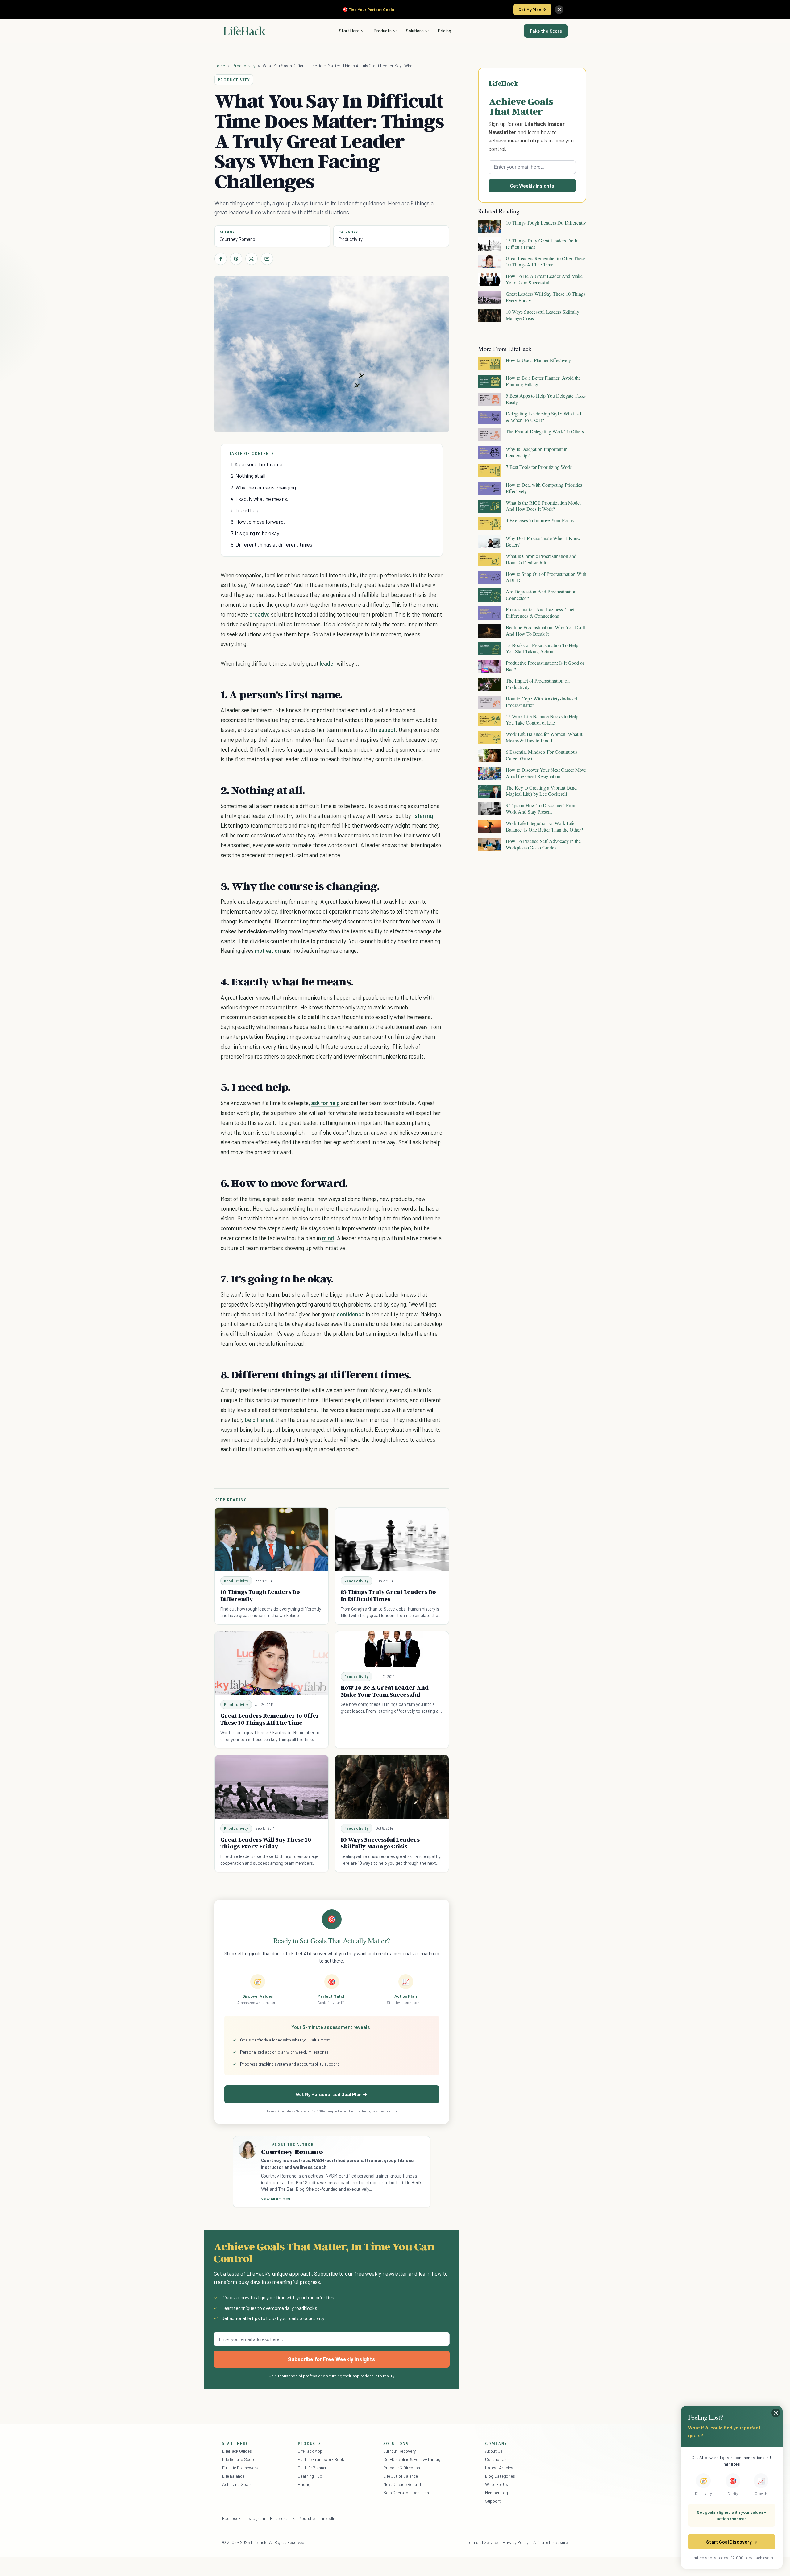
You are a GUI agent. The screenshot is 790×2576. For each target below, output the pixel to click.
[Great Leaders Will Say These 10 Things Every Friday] (272, 1787)
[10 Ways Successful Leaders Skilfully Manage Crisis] (392, 1787)
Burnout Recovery (399, 2451)
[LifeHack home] (244, 31)
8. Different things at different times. (272, 544)
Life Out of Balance (401, 2476)
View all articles (276, 2199)
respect (386, 730)
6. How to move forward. (258, 522)
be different (260, 1420)
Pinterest (279, 2518)
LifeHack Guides (237, 2451)
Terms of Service (482, 2542)
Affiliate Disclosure (551, 2542)
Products (383, 31)
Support (493, 2501)
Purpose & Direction (402, 2468)
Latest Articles (499, 2468)
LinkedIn (327, 2518)
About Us (494, 2451)
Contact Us (496, 2459)
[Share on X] (252, 259)
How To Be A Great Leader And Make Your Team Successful (385, 1691)
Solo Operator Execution (406, 2493)
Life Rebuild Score (239, 2459)
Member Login (498, 2493)
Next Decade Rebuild (402, 2484)
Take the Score (546, 31)
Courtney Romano (238, 239)
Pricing (445, 31)
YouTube (307, 2518)
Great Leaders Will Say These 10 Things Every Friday (266, 1843)
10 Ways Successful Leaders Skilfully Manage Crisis (380, 1843)
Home (220, 66)
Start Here (349, 31)
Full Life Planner (312, 2468)
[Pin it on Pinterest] (236, 259)
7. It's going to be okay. (256, 533)
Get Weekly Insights (532, 186)
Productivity (244, 66)
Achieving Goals (237, 2484)
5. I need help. (246, 510)
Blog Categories (500, 2476)
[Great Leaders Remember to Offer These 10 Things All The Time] (272, 1663)
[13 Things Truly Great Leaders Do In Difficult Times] (392, 1540)
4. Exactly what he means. (260, 499)
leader (328, 663)
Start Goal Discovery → (732, 2542)
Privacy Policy (516, 2542)
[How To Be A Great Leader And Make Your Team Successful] (392, 1649)
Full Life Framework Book (321, 2459)
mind (328, 1238)
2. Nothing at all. (249, 476)
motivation (268, 950)
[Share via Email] (267, 259)
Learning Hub (310, 2476)
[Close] (559, 10)
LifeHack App (310, 2451)
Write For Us (497, 2484)
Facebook (231, 2518)
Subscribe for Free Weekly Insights (332, 2359)
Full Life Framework (240, 2468)
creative (260, 614)
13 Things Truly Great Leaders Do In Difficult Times (389, 1595)
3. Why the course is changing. (264, 487)
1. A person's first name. (257, 464)
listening (423, 816)
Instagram (255, 2518)
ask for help (325, 1103)
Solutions (415, 31)
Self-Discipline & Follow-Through (413, 2459)
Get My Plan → (532, 9)
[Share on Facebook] (221, 259)
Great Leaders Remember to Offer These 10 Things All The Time (270, 1719)
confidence (351, 1314)
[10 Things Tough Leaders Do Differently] (272, 1540)
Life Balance (233, 2476)
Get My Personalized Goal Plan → (332, 2094)
